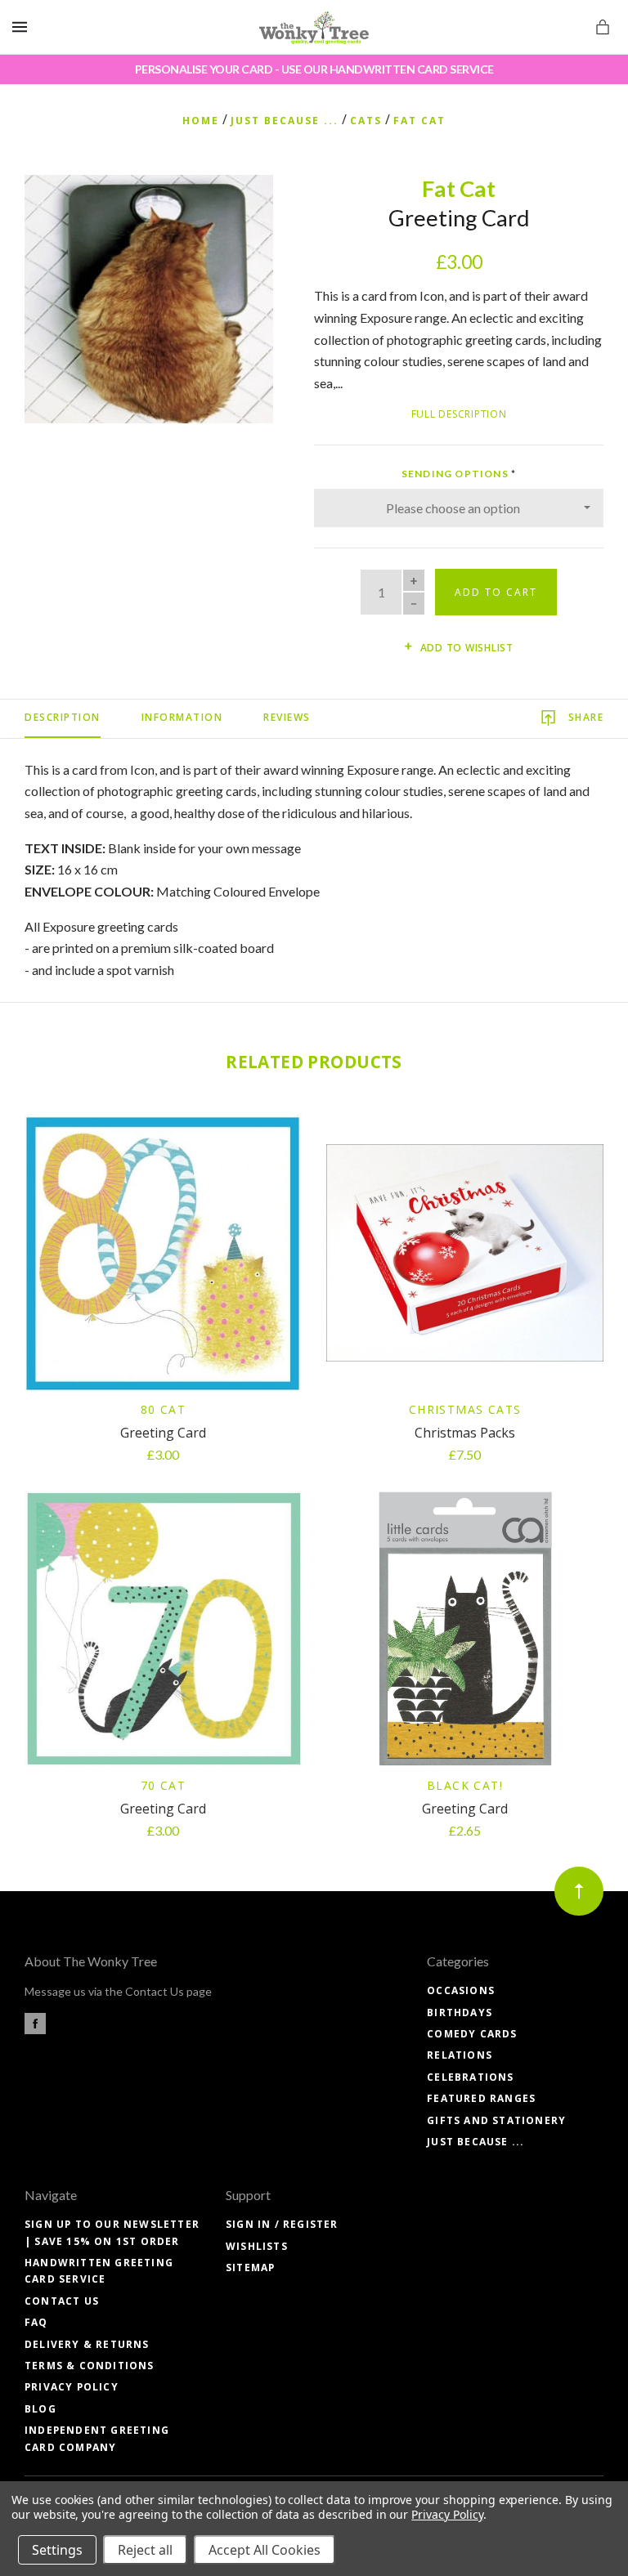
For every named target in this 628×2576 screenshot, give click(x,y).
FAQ (36, 2322)
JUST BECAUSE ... (475, 2142)
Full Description (459, 414)
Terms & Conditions (90, 2366)
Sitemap (250, 2267)
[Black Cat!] (465, 1629)
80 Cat (163, 1409)
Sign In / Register (282, 2224)
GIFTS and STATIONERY (496, 2120)
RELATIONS (460, 2055)
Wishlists (257, 2246)
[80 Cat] (163, 1252)
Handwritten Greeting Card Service (99, 2271)
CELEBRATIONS (470, 2077)
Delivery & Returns (87, 2344)
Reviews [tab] (287, 717)
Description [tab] (63, 717)
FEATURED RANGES (481, 2098)
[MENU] (22, 27)
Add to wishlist (465, 648)
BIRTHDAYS (460, 2012)
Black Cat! (465, 1785)
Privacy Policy (72, 2387)
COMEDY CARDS (472, 2034)
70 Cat (163, 1785)
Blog (40, 2409)
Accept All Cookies (265, 2550)
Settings (57, 2550)
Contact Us (62, 2301)
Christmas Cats (465, 1409)
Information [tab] (182, 717)
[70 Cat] (163, 1629)
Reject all (145, 2550)
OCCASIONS (461, 1990)
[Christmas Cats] (465, 1252)
